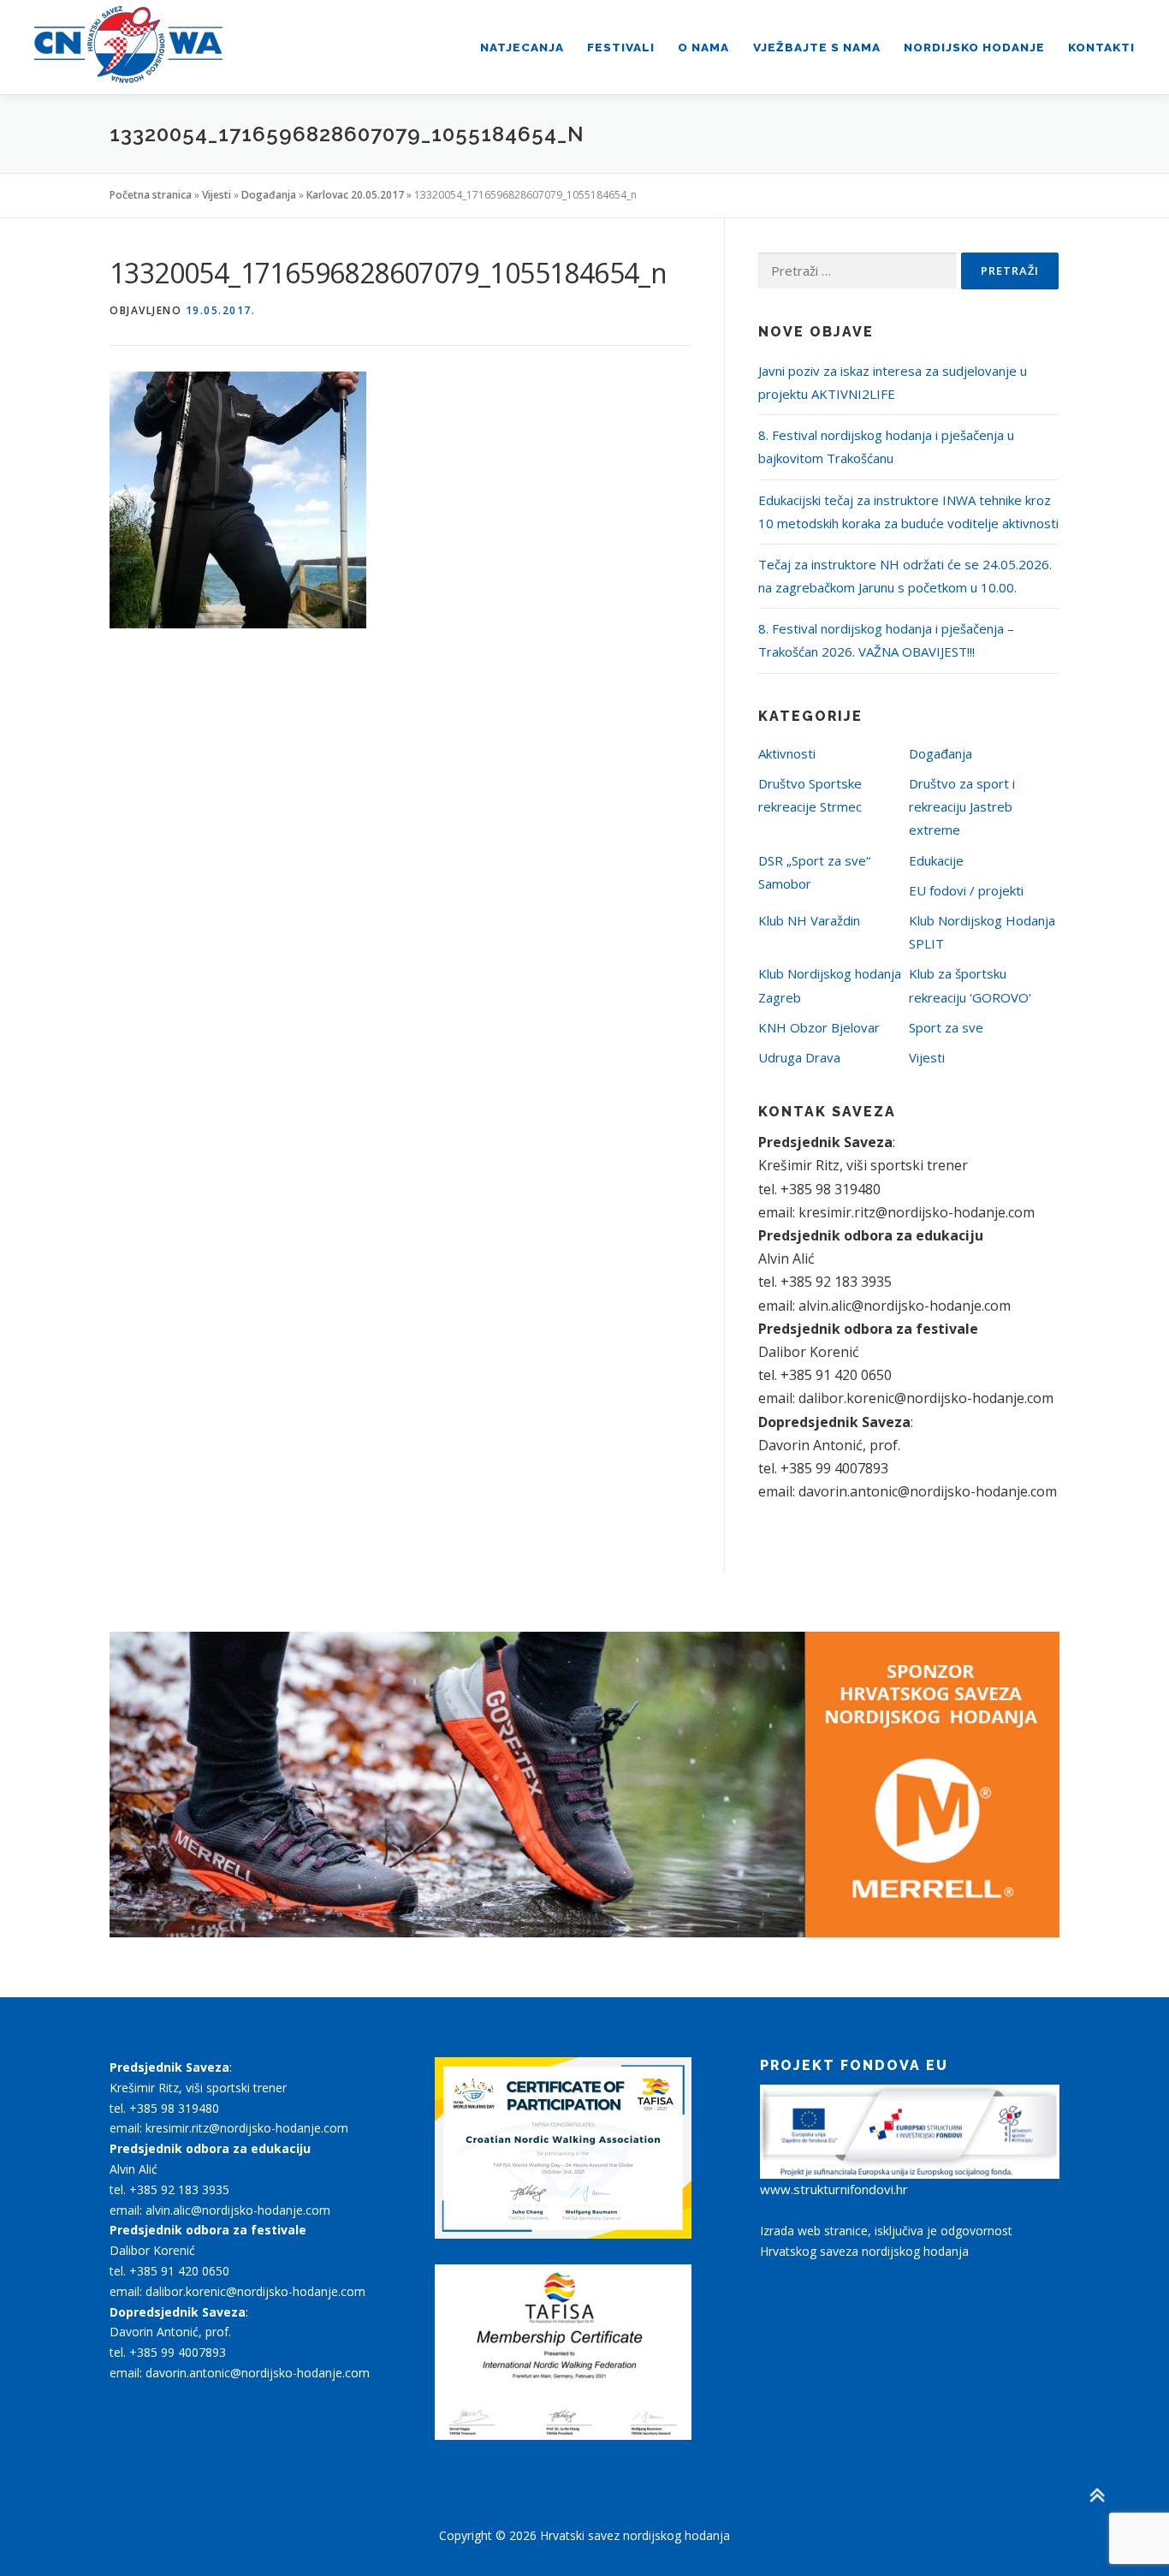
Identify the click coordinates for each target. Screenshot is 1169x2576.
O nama (703, 47)
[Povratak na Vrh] (1097, 2496)
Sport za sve (946, 1027)
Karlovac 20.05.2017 (355, 195)
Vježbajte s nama (817, 47)
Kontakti (1101, 47)
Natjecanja (522, 47)
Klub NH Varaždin (809, 920)
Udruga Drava (799, 1057)
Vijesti (217, 195)
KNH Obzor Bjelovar (819, 1027)
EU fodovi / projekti (966, 890)
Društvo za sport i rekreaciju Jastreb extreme (962, 806)
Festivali (621, 47)
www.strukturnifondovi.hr (834, 2189)
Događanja (269, 195)
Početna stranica (151, 195)
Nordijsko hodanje (974, 47)
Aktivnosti (787, 753)
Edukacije (936, 860)
